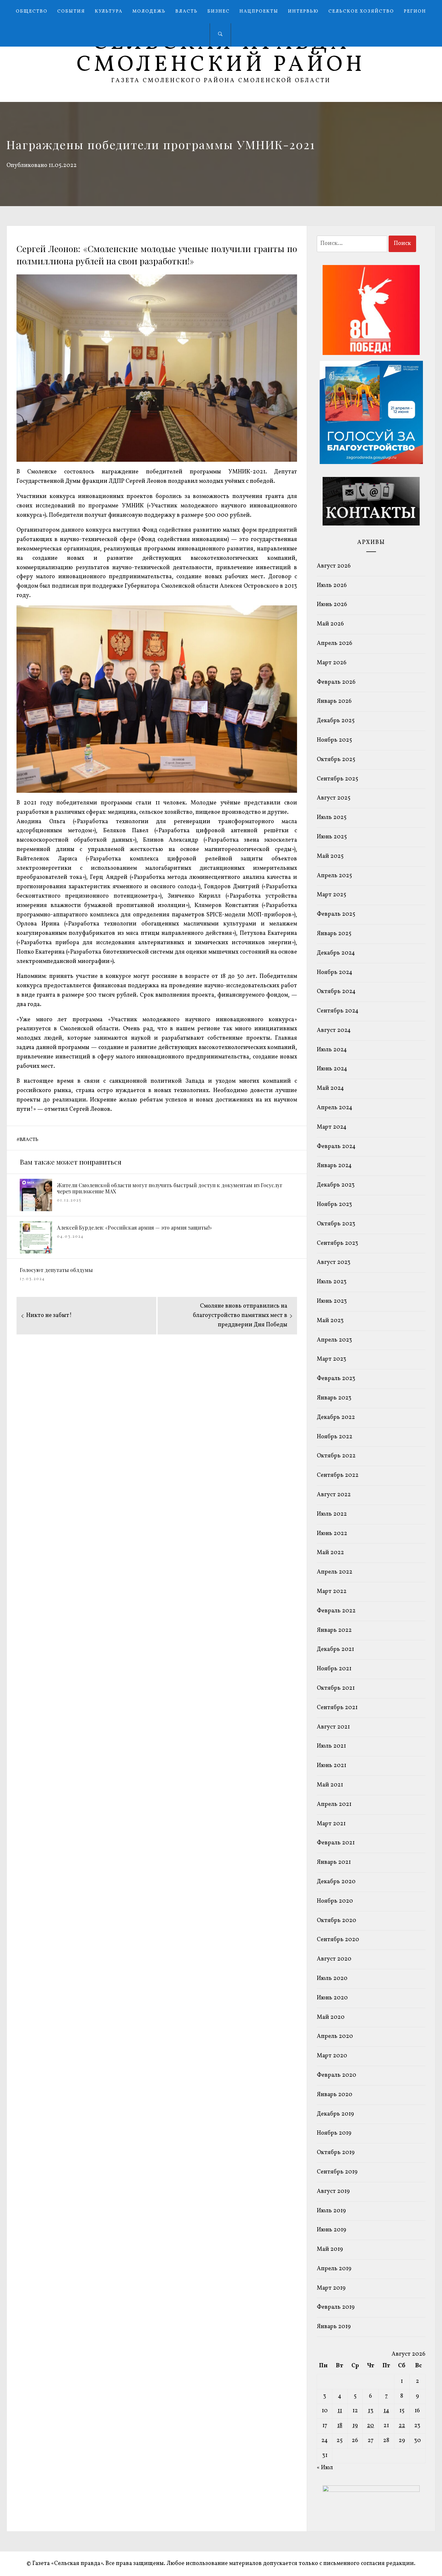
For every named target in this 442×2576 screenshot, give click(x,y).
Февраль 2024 (336, 1147)
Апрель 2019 (334, 2269)
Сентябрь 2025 (337, 779)
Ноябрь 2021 (334, 1669)
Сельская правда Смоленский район (221, 54)
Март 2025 (331, 895)
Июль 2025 (332, 818)
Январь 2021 (334, 1862)
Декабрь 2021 (335, 1649)
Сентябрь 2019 (337, 2172)
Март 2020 (332, 2056)
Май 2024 (330, 1088)
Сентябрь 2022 (338, 1475)
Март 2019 (331, 2288)
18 (340, 2426)
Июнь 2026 (332, 605)
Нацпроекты (259, 11)
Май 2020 (331, 2017)
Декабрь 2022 (336, 1417)
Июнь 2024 (332, 1069)
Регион (415, 11)
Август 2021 (333, 1727)
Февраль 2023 (336, 1379)
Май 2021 (330, 1785)
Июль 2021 (331, 1746)
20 (370, 2426)
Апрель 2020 (335, 2036)
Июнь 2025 (332, 837)
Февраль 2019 (336, 2307)
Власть (187, 11)
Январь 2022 (334, 1630)
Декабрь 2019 (335, 2114)
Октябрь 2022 (336, 1456)
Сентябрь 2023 (337, 1243)
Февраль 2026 (336, 682)
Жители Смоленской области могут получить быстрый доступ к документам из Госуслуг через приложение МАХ (170, 1188)
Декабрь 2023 (336, 1185)
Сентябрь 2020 (338, 1940)
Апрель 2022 (335, 1572)
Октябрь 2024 (336, 992)
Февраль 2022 (336, 1611)
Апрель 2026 (335, 643)
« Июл (325, 2468)
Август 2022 (334, 1495)
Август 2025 (334, 798)
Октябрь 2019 (336, 2153)
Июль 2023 (332, 1282)
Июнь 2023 (332, 1301)
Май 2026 (330, 624)
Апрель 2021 (334, 1804)
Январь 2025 (334, 934)
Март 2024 (332, 1127)
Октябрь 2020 (337, 1921)
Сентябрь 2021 (337, 1708)
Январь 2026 (334, 701)
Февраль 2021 (336, 1843)
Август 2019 (333, 2191)
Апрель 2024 (335, 1108)
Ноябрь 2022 (335, 1437)
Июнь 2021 (331, 1766)
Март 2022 (332, 1592)
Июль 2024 (332, 1050)
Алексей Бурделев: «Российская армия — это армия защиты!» (134, 1227)
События (71, 11)
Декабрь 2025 (336, 721)
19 (355, 2426)
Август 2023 (334, 1262)
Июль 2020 (332, 1979)
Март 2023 (331, 1359)
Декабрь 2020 (336, 1882)
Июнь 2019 (331, 2230)
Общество (32, 11)
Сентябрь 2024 (338, 1011)
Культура (109, 11)
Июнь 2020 (332, 1998)
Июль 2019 (331, 2211)
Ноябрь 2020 (335, 1901)
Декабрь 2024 (336, 953)
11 (340, 2411)
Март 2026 (332, 663)
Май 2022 (330, 1553)
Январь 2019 (334, 2327)
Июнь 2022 (332, 1534)
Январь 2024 (334, 1166)
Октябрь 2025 (336, 760)
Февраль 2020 (337, 2075)
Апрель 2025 (334, 876)
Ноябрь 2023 (334, 1205)
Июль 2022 (332, 1514)
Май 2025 (330, 856)
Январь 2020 (335, 2095)
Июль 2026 (332, 586)
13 (371, 2411)
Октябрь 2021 (336, 1688)
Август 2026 (334, 566)
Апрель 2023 (334, 1340)
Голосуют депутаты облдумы (56, 1270)
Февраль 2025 (336, 914)
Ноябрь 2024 (335, 973)
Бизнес (219, 11)
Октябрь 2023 (336, 1224)
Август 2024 (334, 1030)
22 (402, 2426)
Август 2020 (334, 1959)
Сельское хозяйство (361, 11)
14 (386, 2411)
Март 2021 (331, 1824)
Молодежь (149, 11)
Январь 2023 (334, 1398)
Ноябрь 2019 (334, 2133)
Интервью (303, 11)
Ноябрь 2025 (334, 740)
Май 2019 (330, 2249)
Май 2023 (330, 1321)
